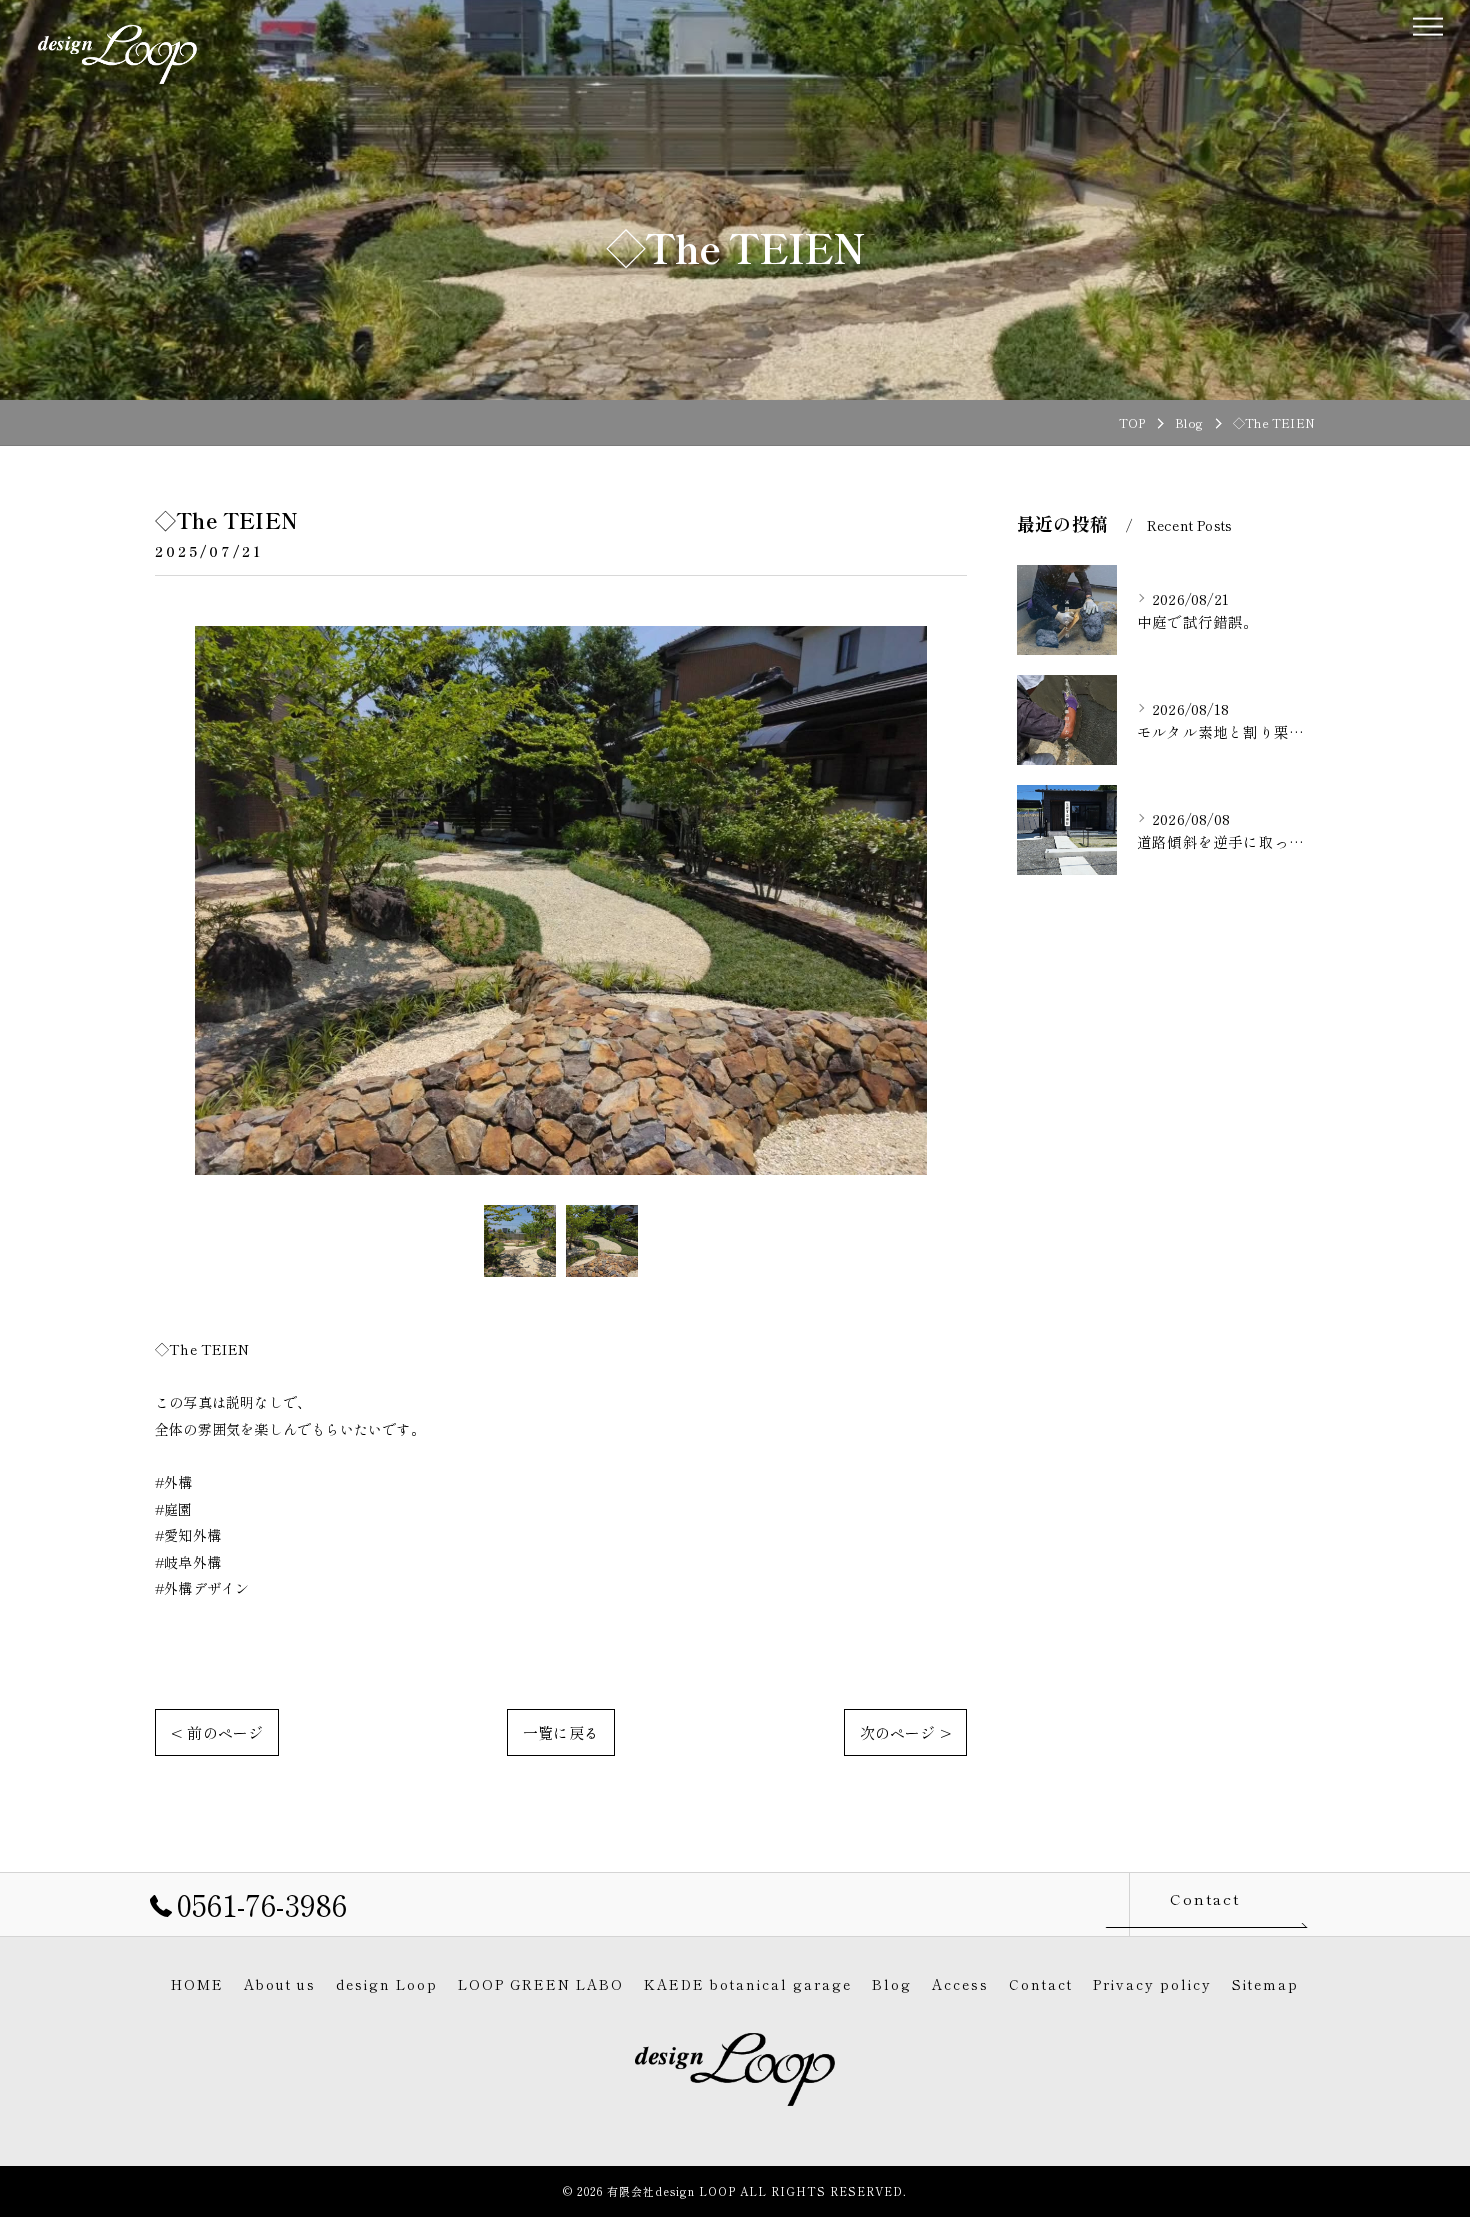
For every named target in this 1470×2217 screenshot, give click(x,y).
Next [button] (947, 900)
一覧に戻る (561, 1732)
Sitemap (1265, 1984)
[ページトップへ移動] (1300, 1904)
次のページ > (905, 1732)
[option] (561, 900)
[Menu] (1427, 24)
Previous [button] (175, 900)
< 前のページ (217, 1732)
